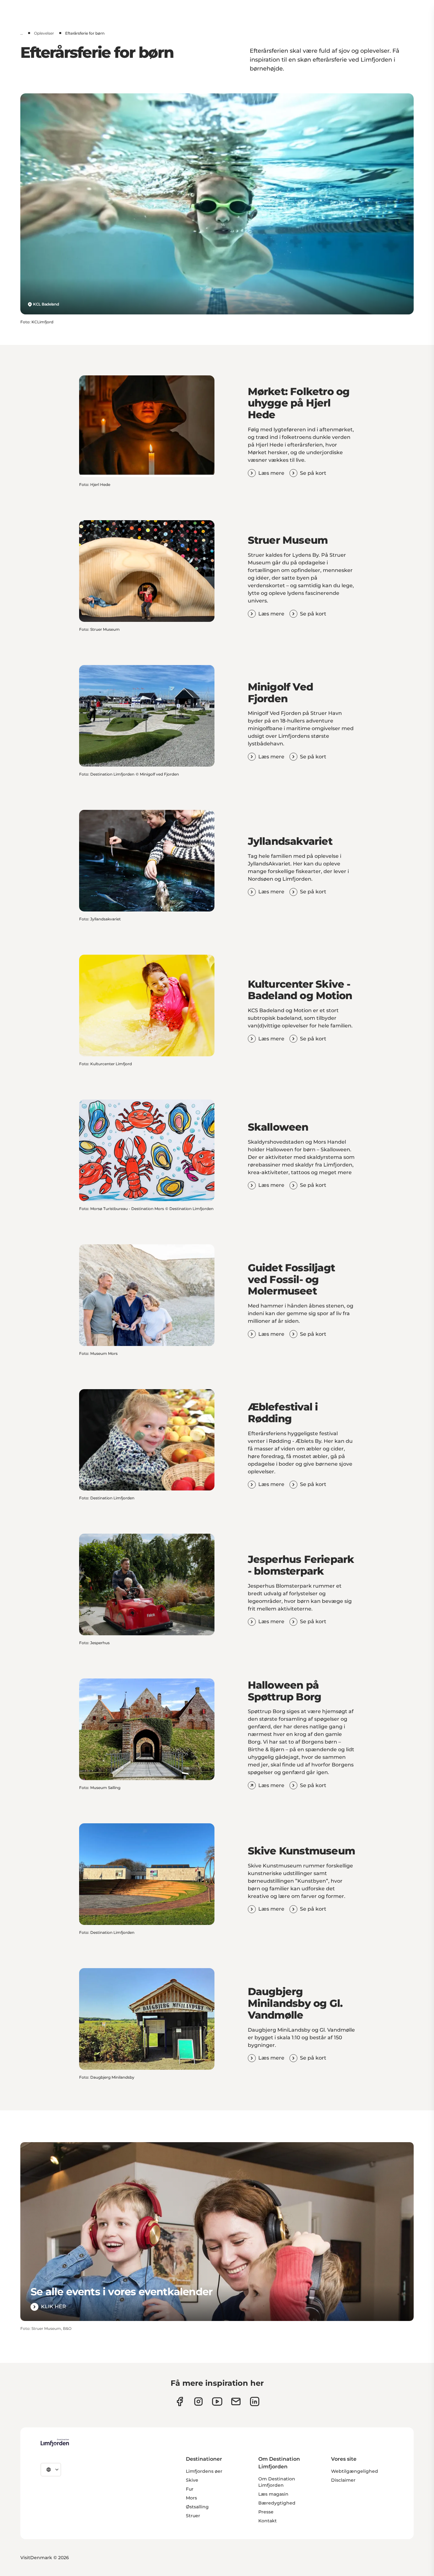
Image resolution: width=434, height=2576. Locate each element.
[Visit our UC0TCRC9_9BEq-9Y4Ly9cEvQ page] (217, 2401)
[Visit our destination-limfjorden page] (255, 2401)
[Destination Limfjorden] (55, 2443)
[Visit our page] (180, 2401)
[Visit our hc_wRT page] (236, 2401)
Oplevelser (44, 33)
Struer (193, 2516)
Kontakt (268, 2521)
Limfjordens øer (204, 2471)
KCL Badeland (46, 304)
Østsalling (197, 2507)
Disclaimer (343, 2480)
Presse (266, 2512)
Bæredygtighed (277, 2503)
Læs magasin (273, 2494)
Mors (191, 2498)
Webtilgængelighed (355, 2471)
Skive (192, 2480)
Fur (190, 2489)
